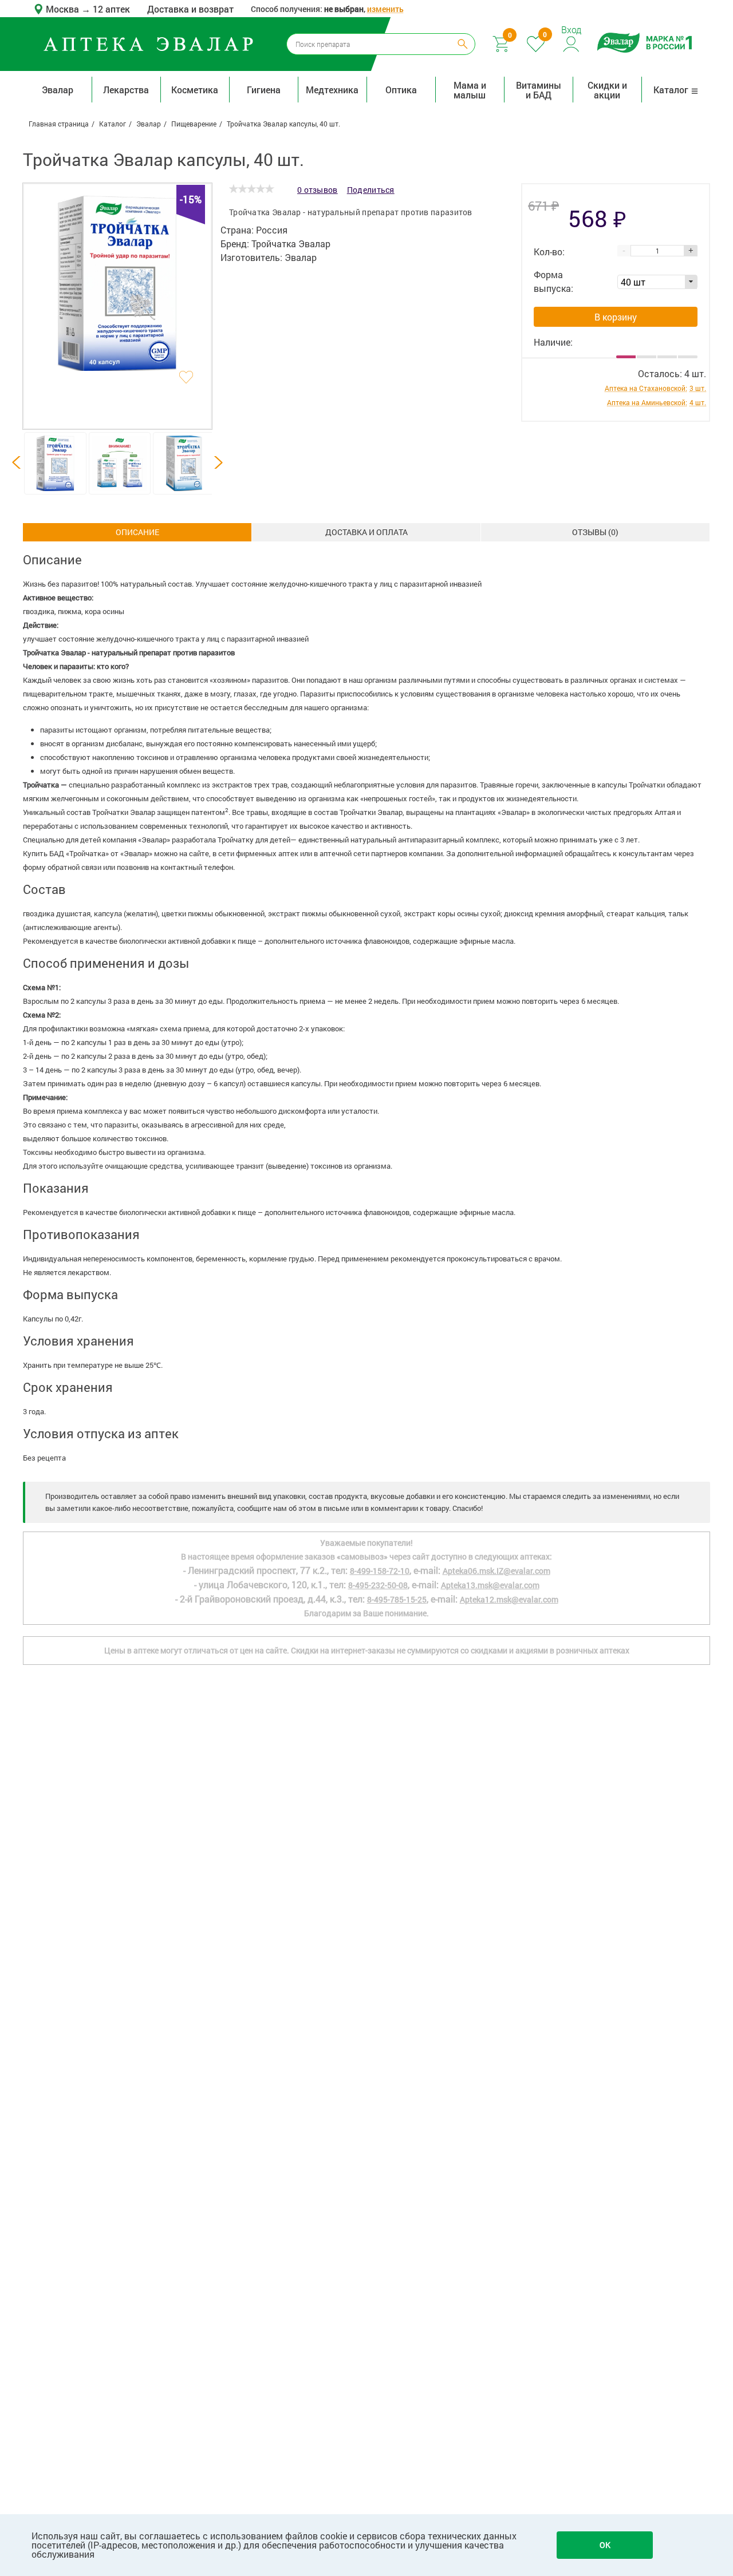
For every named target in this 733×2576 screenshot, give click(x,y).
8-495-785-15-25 (397, 1599)
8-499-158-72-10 (380, 1571)
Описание (137, 532)
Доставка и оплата (366, 532)
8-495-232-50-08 (378, 1585)
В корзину (616, 317)
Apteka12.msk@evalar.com (509, 1599)
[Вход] (572, 43)
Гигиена (264, 90)
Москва (64, 9)
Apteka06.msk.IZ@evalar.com (496, 1571)
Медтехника (332, 90)
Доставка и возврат (190, 9)
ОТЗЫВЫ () (595, 532)
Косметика (195, 90)
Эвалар (58, 90)
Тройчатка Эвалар (291, 244)
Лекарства (126, 90)
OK (605, 2545)
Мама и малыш (470, 90)
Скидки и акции (607, 90)
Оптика (401, 90)
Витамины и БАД (539, 90)
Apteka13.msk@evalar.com (490, 1585)
